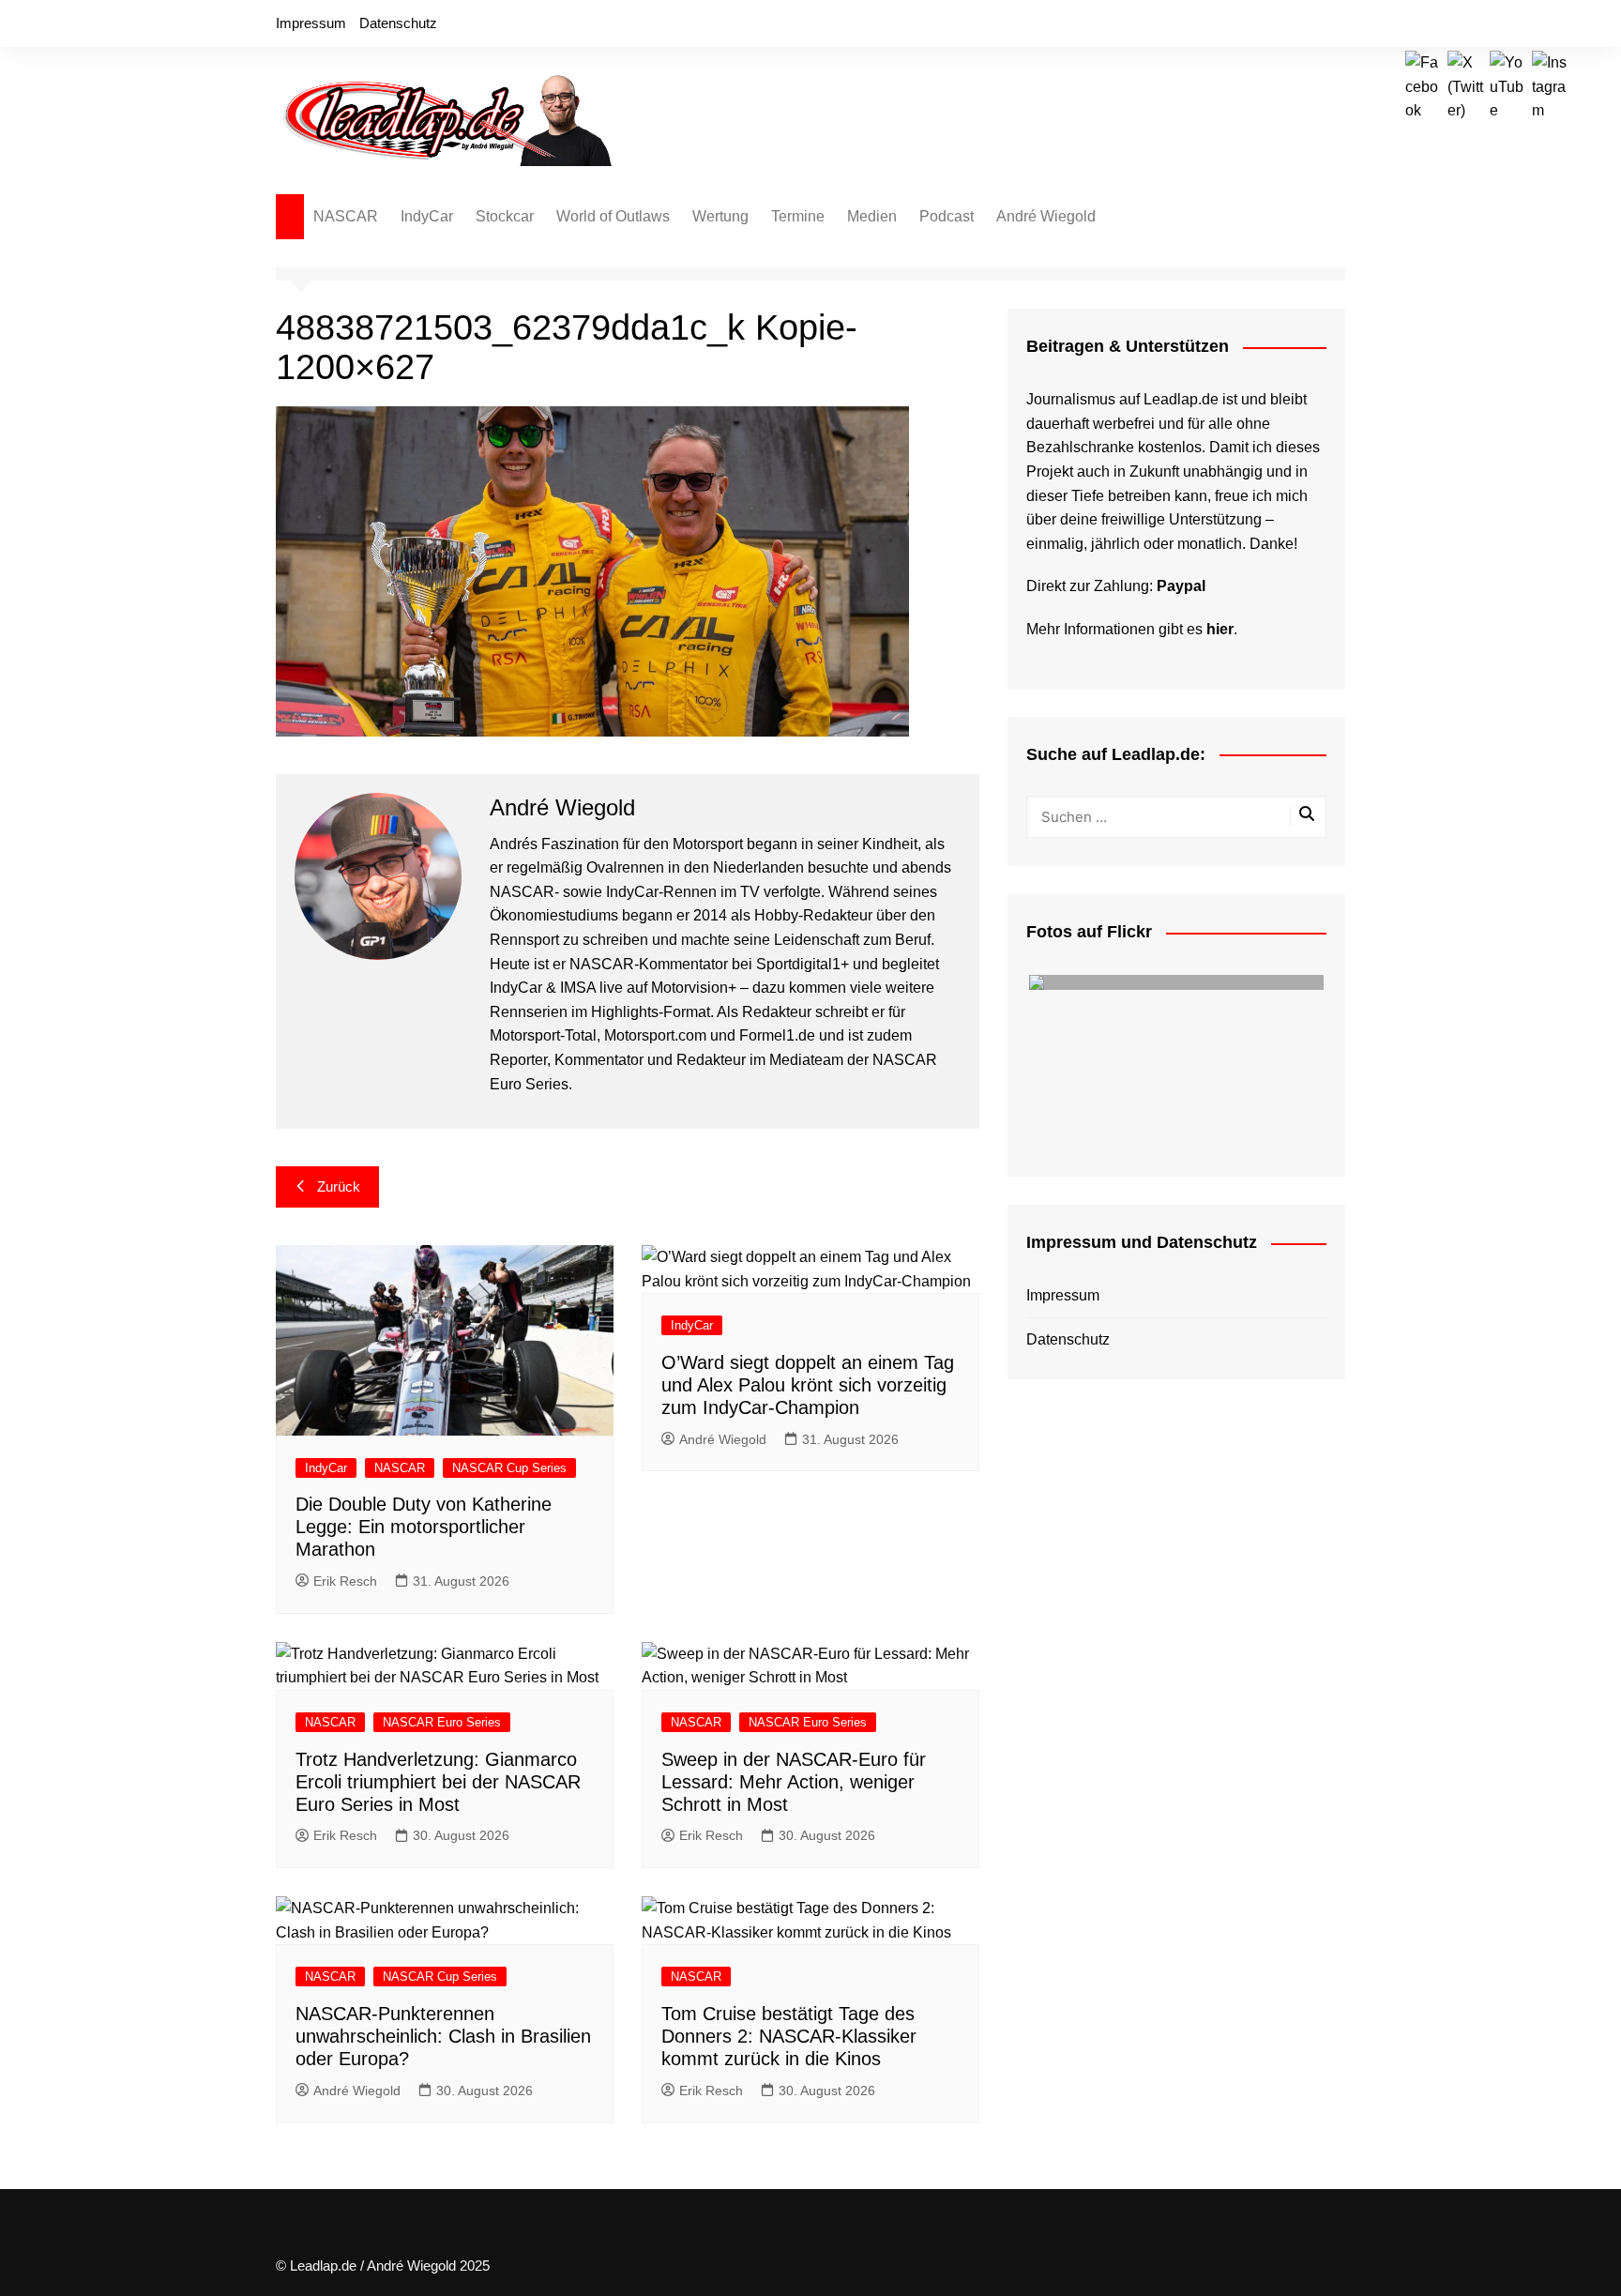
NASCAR (346, 216)
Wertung (720, 216)
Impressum (311, 23)
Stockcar (505, 216)
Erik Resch (345, 1581)
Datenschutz (398, 23)
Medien (872, 216)
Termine (798, 216)
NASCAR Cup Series (509, 1468)
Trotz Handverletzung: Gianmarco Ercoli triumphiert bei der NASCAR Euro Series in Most (438, 1782)
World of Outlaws (613, 216)
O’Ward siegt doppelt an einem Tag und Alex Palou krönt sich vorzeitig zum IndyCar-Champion (808, 1385)
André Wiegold (1046, 216)
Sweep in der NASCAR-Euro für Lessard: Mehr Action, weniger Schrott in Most (794, 1782)
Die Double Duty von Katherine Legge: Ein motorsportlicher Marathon (424, 1527)
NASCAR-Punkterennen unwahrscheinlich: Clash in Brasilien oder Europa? (443, 2036)
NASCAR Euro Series (442, 1722)
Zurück (339, 1186)
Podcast (947, 216)
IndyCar (427, 216)
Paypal (1181, 586)
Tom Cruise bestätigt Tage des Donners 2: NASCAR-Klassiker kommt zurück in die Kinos (789, 2036)
